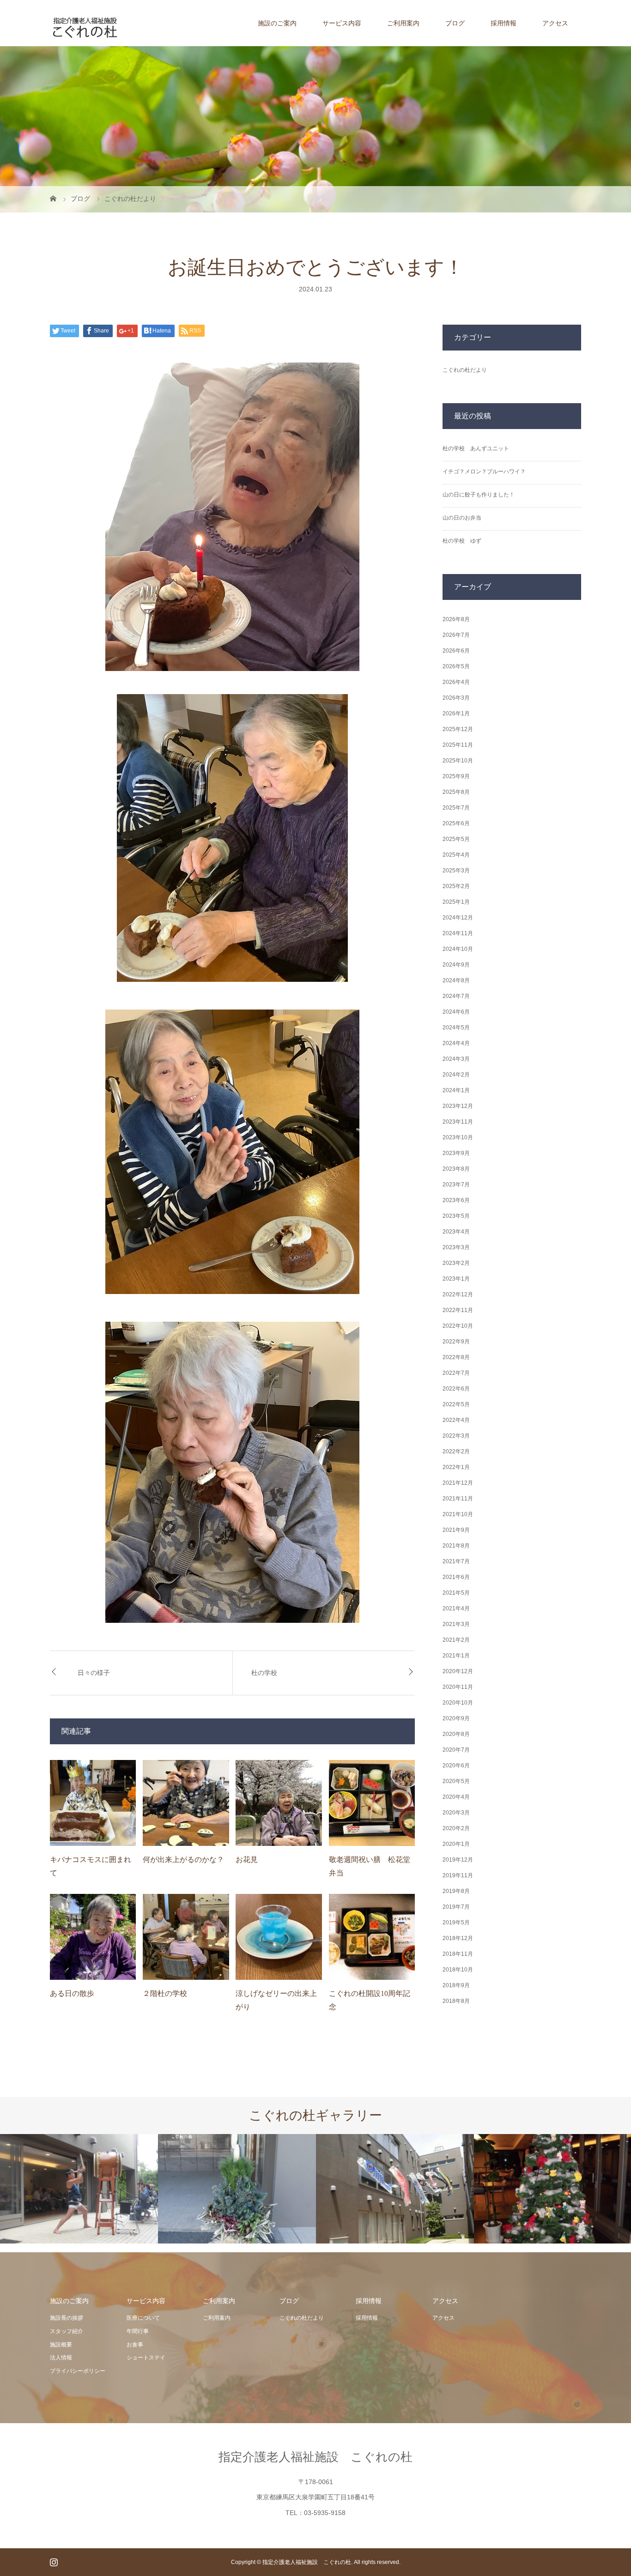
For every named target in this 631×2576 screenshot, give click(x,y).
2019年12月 (458, 1860)
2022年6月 (456, 1389)
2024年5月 (456, 1028)
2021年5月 (456, 1593)
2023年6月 (456, 1200)
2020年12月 (458, 1671)
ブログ (455, 23)
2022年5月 (456, 1404)
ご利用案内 (403, 23)
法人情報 (61, 2358)
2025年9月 (456, 776)
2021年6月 (456, 1577)
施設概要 (61, 2345)
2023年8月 (456, 1169)
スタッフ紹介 (67, 2331)
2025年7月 (456, 808)
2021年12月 (458, 1483)
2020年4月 (456, 1797)
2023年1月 (456, 1279)
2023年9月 (456, 1153)
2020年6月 (456, 1766)
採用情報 (504, 23)
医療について (143, 2318)
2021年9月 (456, 1530)
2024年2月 (456, 1075)
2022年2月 (456, 1451)
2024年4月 (456, 1043)
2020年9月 (456, 1718)
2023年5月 (456, 1216)
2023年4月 (456, 1232)
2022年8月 (456, 1357)
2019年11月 (458, 1875)
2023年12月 (458, 1106)
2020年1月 (456, 1844)
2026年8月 (456, 619)
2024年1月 (456, 1090)
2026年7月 (456, 635)
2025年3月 (456, 871)
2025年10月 (458, 761)
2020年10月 (458, 1703)
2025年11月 (458, 745)
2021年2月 (456, 1640)
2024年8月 (456, 980)
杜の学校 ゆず (462, 541)
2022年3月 (456, 1436)
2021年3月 (456, 1624)
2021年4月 (456, 1608)
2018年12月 (458, 1938)
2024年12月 (458, 918)
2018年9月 (456, 1985)
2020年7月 (456, 1750)
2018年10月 (458, 1970)
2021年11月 (458, 1499)
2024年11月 (458, 933)
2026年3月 (456, 698)
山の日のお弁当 (462, 518)
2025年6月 (456, 823)
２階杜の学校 (165, 1993)
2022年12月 (458, 1294)
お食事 (135, 2345)
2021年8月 (456, 1546)
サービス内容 (342, 23)
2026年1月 (456, 714)
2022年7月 (456, 1373)
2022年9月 (456, 1342)
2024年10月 (458, 949)
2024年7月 (456, 996)
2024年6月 (456, 1012)
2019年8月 (456, 1891)
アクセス (555, 23)
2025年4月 (456, 855)
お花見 (247, 1859)
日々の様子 (94, 1673)
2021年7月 (456, 1561)
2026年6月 (456, 651)
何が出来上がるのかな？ (183, 1859)
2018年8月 (456, 2001)
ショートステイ (146, 2358)
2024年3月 (456, 1059)
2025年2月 (456, 886)
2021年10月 (458, 1514)
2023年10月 (458, 1137)
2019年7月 (456, 1907)
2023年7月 (456, 1185)
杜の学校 (264, 1673)
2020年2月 (456, 1828)
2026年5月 (456, 666)
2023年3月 (456, 1247)
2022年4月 (456, 1420)
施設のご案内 (277, 23)
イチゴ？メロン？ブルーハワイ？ (484, 472)
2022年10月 (458, 1326)
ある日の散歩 (72, 1993)
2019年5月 (456, 1923)
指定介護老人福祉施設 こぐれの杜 (315, 2457)
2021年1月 (456, 1656)
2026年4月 (456, 682)
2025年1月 (456, 902)
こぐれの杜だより (465, 370)
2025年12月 (458, 729)
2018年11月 (458, 1954)
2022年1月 (456, 1467)
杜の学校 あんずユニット (476, 448)
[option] (79, 2189)
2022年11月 (458, 1310)
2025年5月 (456, 839)
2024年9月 (456, 965)
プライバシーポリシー (78, 2371)
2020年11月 (458, 1687)
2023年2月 (456, 1263)
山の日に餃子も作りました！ (479, 495)
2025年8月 (456, 792)
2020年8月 (456, 1734)
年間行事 (138, 2331)
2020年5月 (456, 1781)
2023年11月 (458, 1122)
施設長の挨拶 (67, 2318)
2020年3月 (456, 1813)
